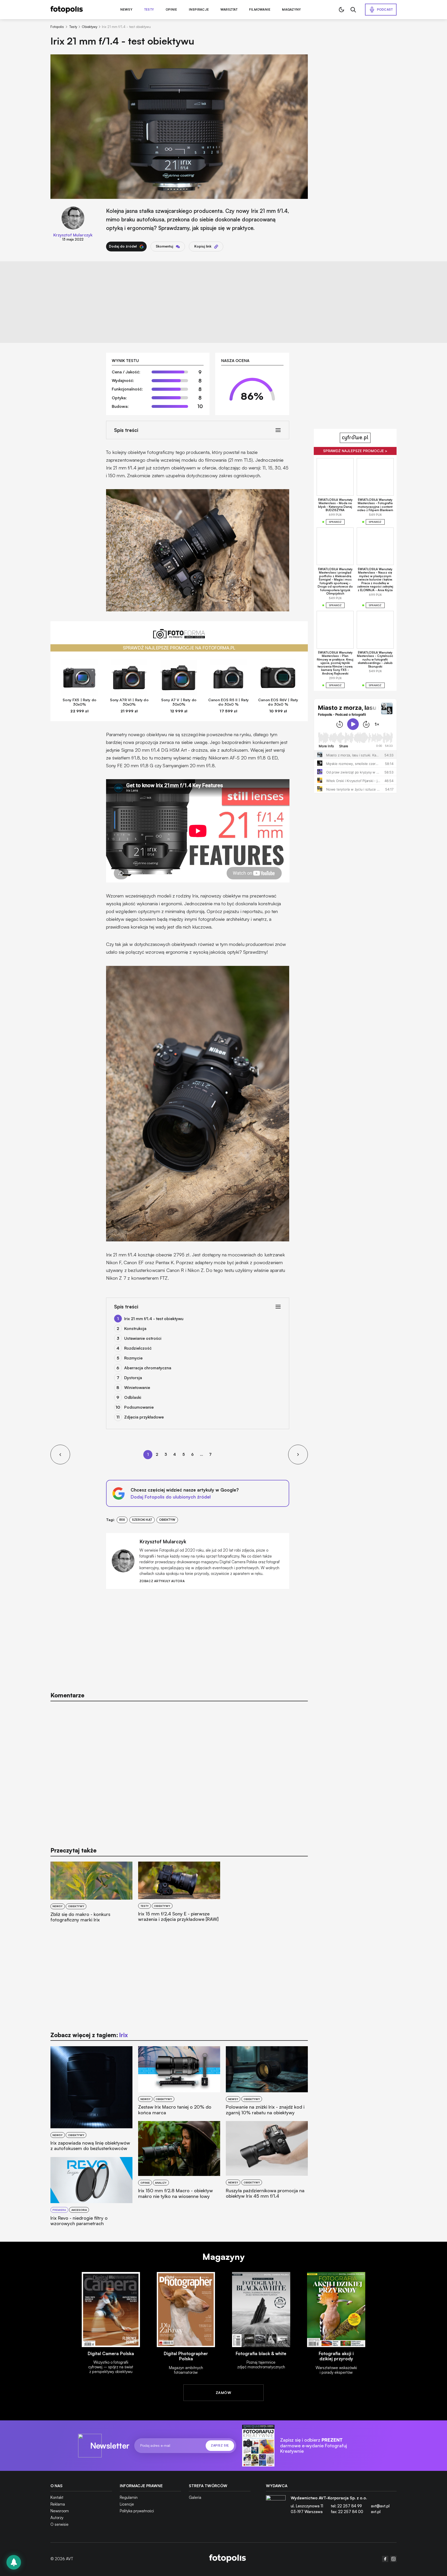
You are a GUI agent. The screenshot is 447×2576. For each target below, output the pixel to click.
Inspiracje (199, 10)
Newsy (126, 10)
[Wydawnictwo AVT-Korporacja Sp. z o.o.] (276, 2507)
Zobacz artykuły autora (162, 1581)
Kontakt (57, 2497)
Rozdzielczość (138, 1348)
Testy (149, 10)
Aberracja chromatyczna (148, 1368)
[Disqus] (179, 1771)
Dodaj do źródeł (123, 246)
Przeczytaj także (73, 1850)
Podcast (385, 9)
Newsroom (60, 2511)
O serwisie (59, 2524)
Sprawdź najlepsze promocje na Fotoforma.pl (179, 648)
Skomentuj (164, 246)
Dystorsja (133, 1378)
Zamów (224, 2393)
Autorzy (57, 2518)
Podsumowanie (139, 1407)
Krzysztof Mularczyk (73, 235)
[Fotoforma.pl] (179, 637)
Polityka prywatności (137, 2511)
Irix (122, 1520)
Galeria (195, 2497)
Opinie (171, 10)
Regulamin (129, 2497)
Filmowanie (260, 10)
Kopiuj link (203, 246)
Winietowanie (137, 1387)
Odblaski (133, 1397)
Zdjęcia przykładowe (144, 1417)
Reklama (58, 2504)
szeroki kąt (142, 1520)
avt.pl (376, 2512)
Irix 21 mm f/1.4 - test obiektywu (154, 1319)
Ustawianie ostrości (143, 1338)
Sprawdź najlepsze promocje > (355, 451)
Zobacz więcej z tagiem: (89, 2035)
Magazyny (291, 10)
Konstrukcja (135, 1328)
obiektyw (167, 1520)
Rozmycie (133, 1358)
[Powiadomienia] (14, 2562)
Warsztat (229, 10)
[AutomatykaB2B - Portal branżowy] (228, 2559)
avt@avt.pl (380, 2506)
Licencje (127, 2504)
